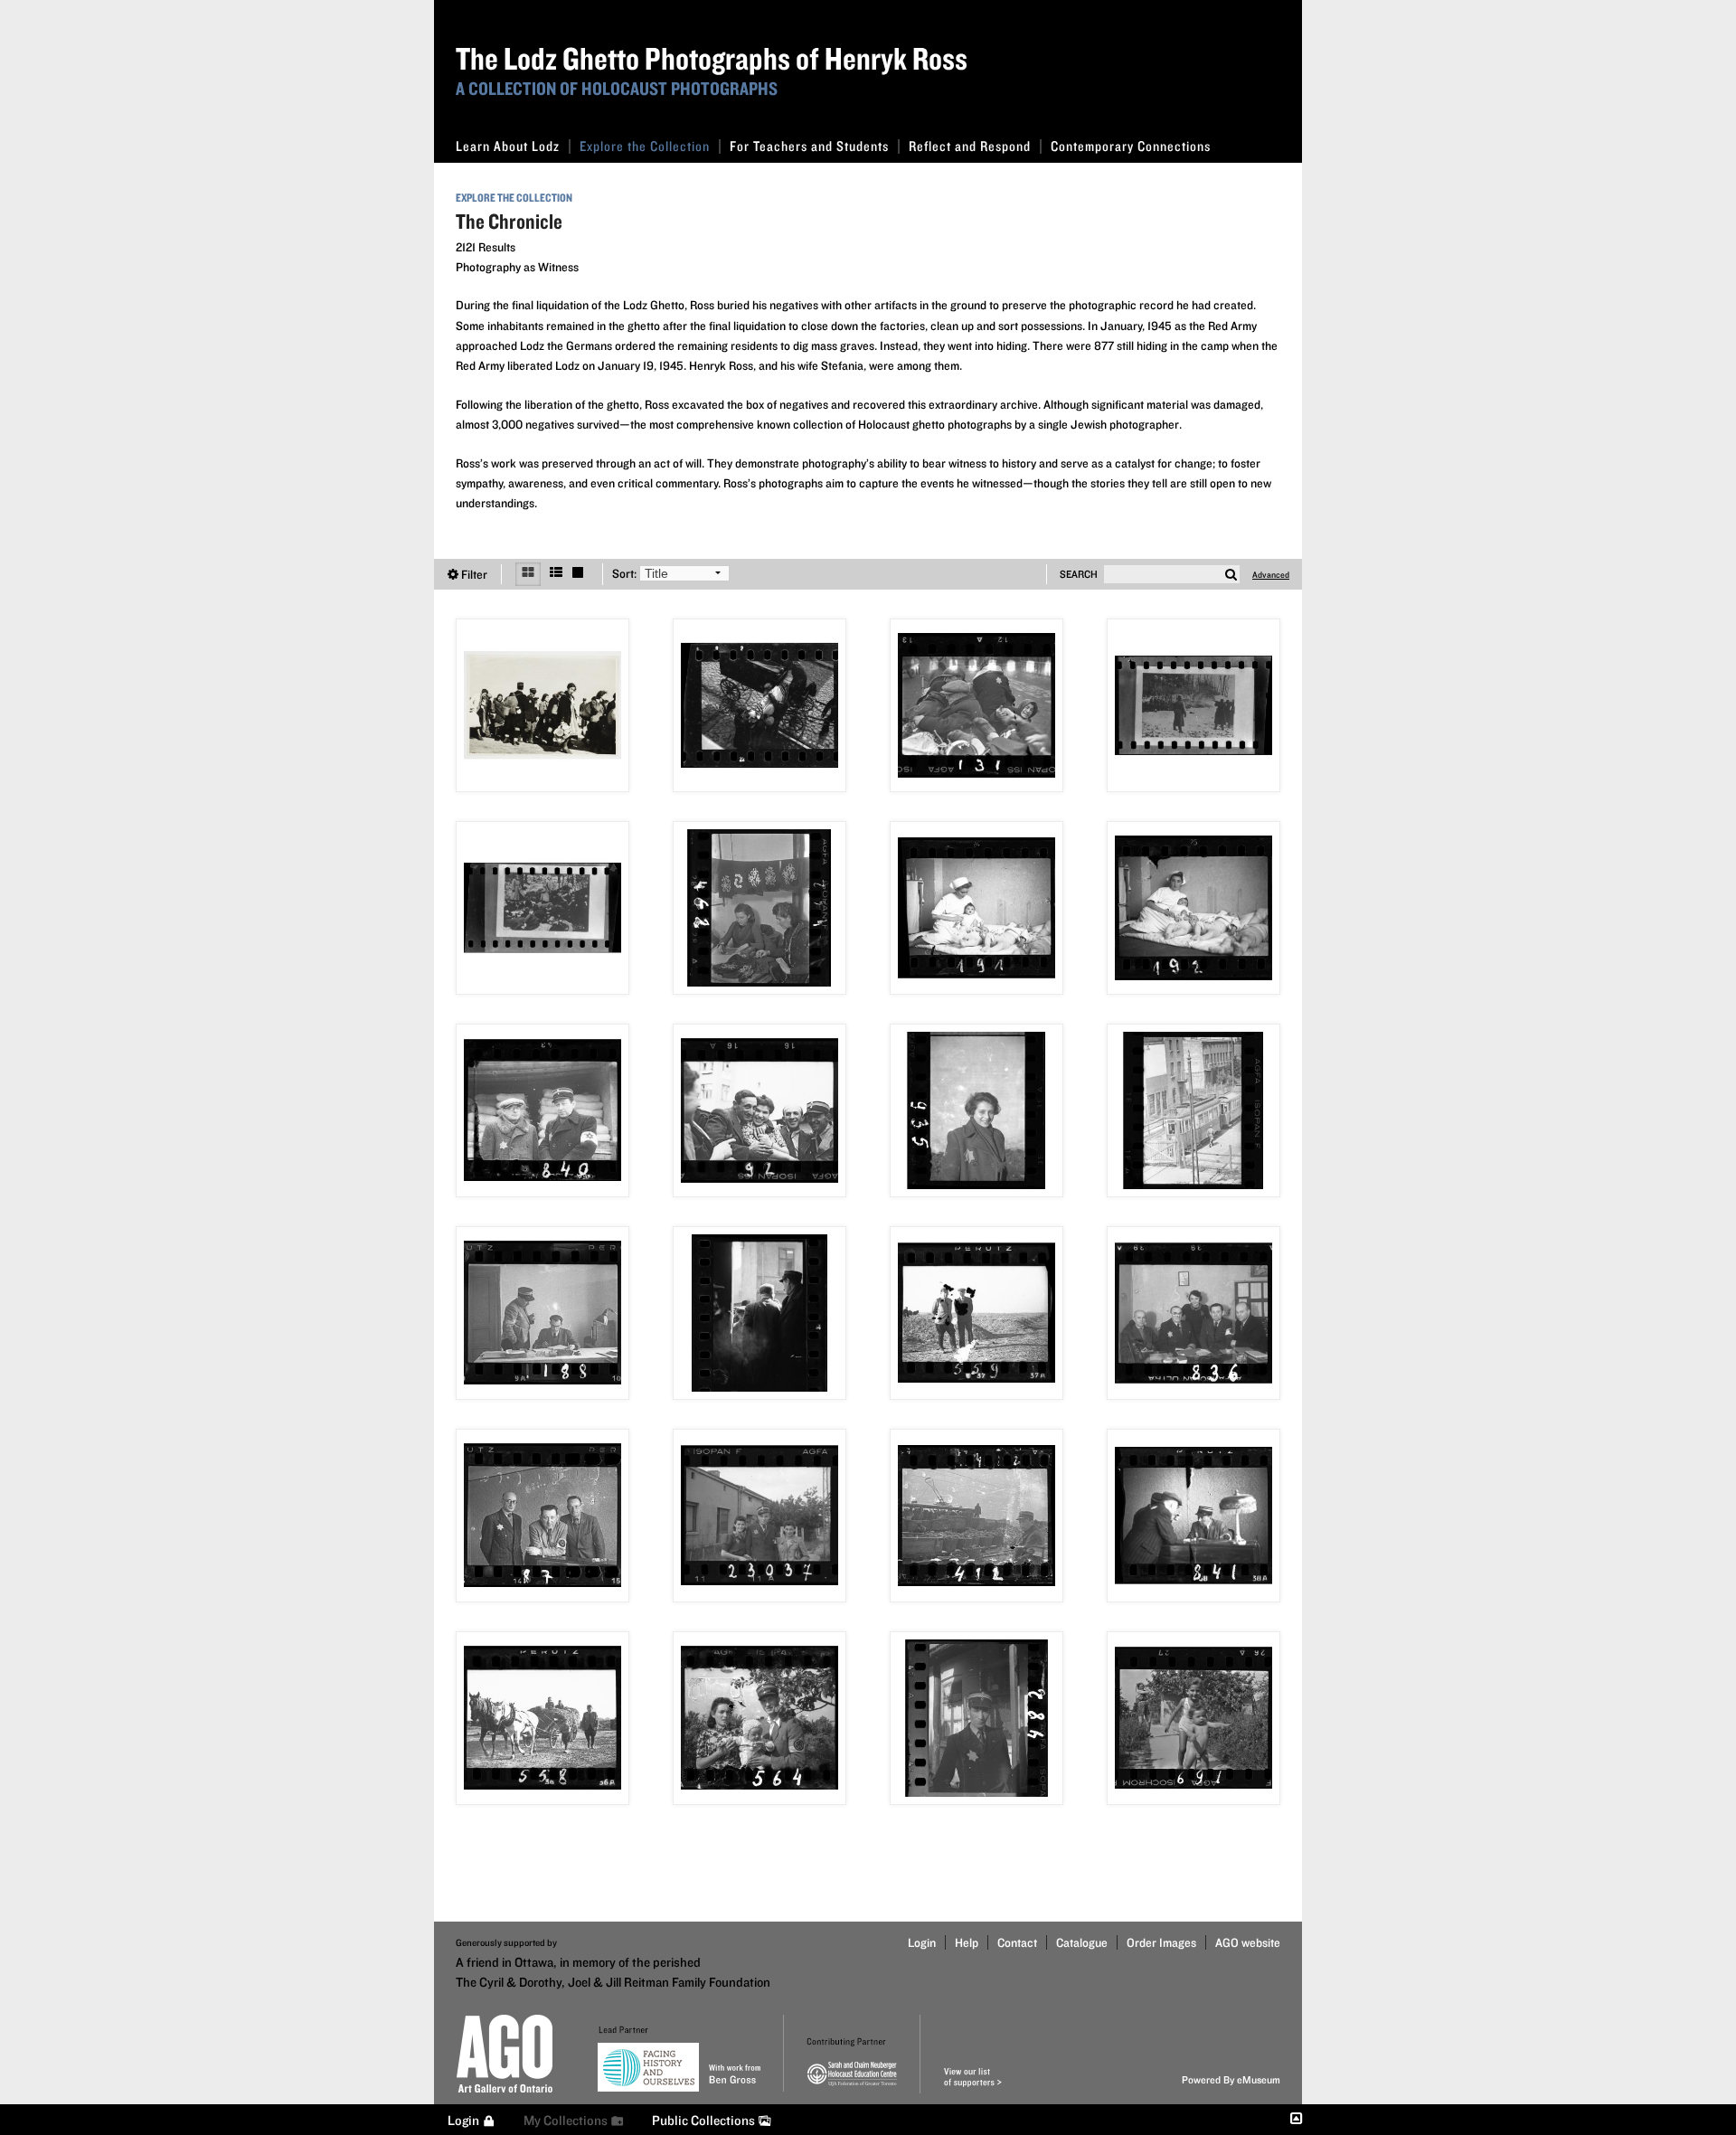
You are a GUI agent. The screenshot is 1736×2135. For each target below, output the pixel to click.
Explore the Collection (645, 146)
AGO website (1248, 1942)
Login (922, 1942)
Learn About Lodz (508, 146)
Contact (1017, 1942)
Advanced (1271, 574)
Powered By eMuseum (1231, 2079)
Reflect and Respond (970, 146)
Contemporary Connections (1131, 146)
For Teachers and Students (809, 146)
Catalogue (1082, 1942)
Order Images (1161, 1942)
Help (967, 1942)
